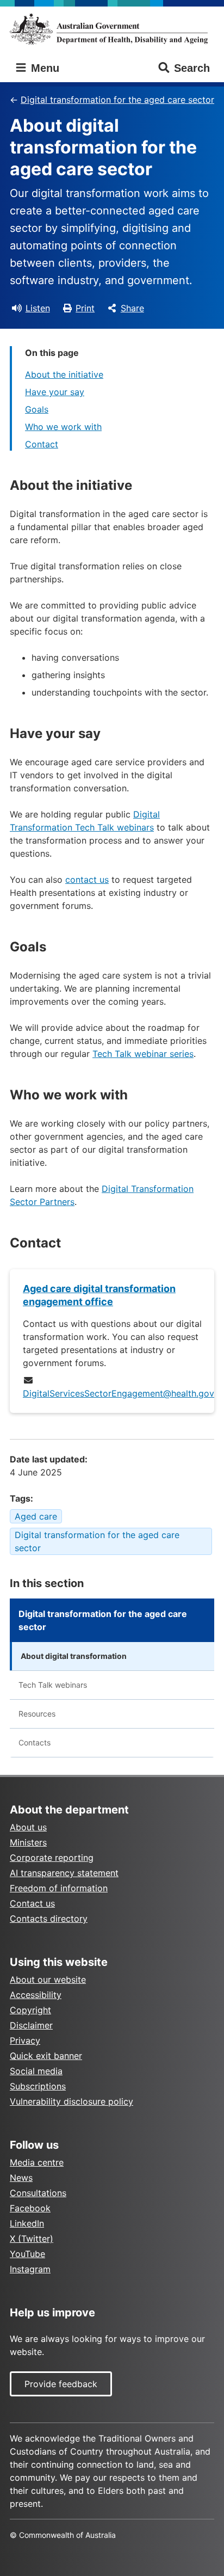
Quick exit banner (46, 2056)
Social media (36, 2071)
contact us (87, 880)
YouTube (27, 2254)
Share (132, 308)
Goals (37, 409)
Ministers (28, 1842)
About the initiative (64, 374)
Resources (37, 1714)
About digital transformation (74, 1656)
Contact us (32, 1903)
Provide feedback (61, 2384)
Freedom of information (59, 1888)
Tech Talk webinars (53, 1685)
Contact (42, 444)
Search (192, 68)
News (21, 2178)
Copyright (30, 2010)
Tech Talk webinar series (143, 1054)
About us (28, 1827)
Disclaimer (31, 2025)
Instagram (30, 2269)
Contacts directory (49, 1919)
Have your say (55, 392)
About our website (48, 1979)
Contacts (35, 1742)
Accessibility (36, 1995)
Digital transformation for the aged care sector (117, 100)
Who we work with (63, 427)
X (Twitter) (32, 2239)
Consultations (38, 2193)
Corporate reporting (52, 1858)
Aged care (36, 1516)
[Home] (112, 29)
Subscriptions (38, 2086)
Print (85, 308)
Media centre (37, 2162)
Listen (38, 308)
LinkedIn (27, 2223)
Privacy (25, 2040)
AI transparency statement (64, 1873)
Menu (43, 68)
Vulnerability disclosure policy (71, 2101)
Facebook (30, 2208)
